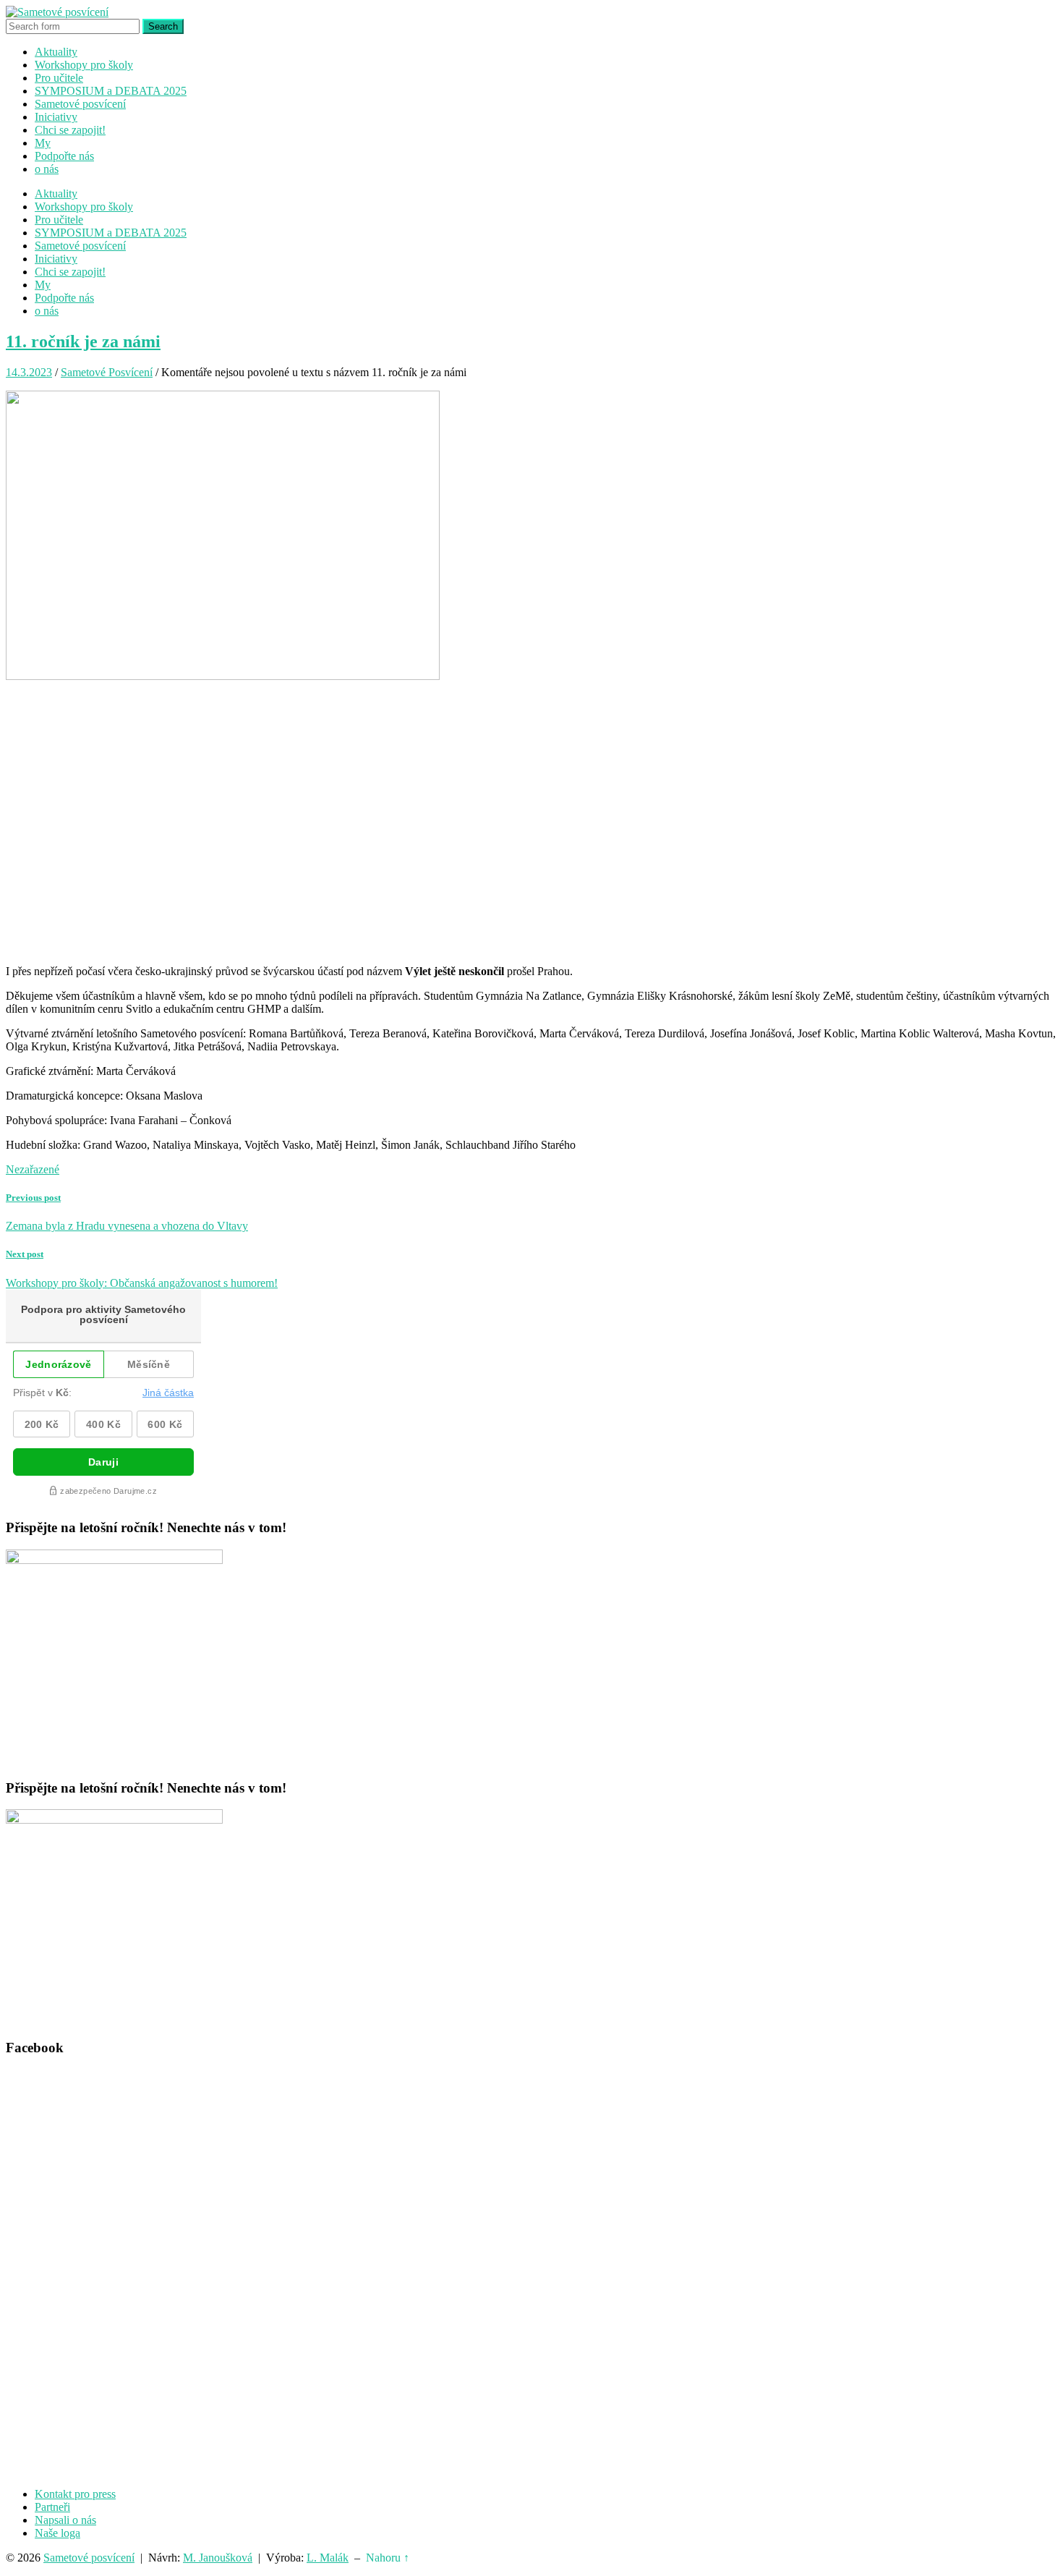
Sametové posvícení (80, 104)
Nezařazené (33, 1169)
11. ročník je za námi (83, 341)
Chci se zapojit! (70, 130)
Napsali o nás (65, 2520)
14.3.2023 (29, 372)
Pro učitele (59, 78)
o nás (47, 169)
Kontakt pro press (75, 2494)
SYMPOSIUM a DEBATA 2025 (111, 91)
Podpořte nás (64, 156)
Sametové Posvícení (107, 372)
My (43, 143)
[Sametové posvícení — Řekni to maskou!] (57, 12)
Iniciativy (56, 117)
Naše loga (57, 2533)
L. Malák (328, 2558)
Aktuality (56, 52)
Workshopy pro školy (84, 65)
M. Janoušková (218, 2558)
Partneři (52, 2507)
